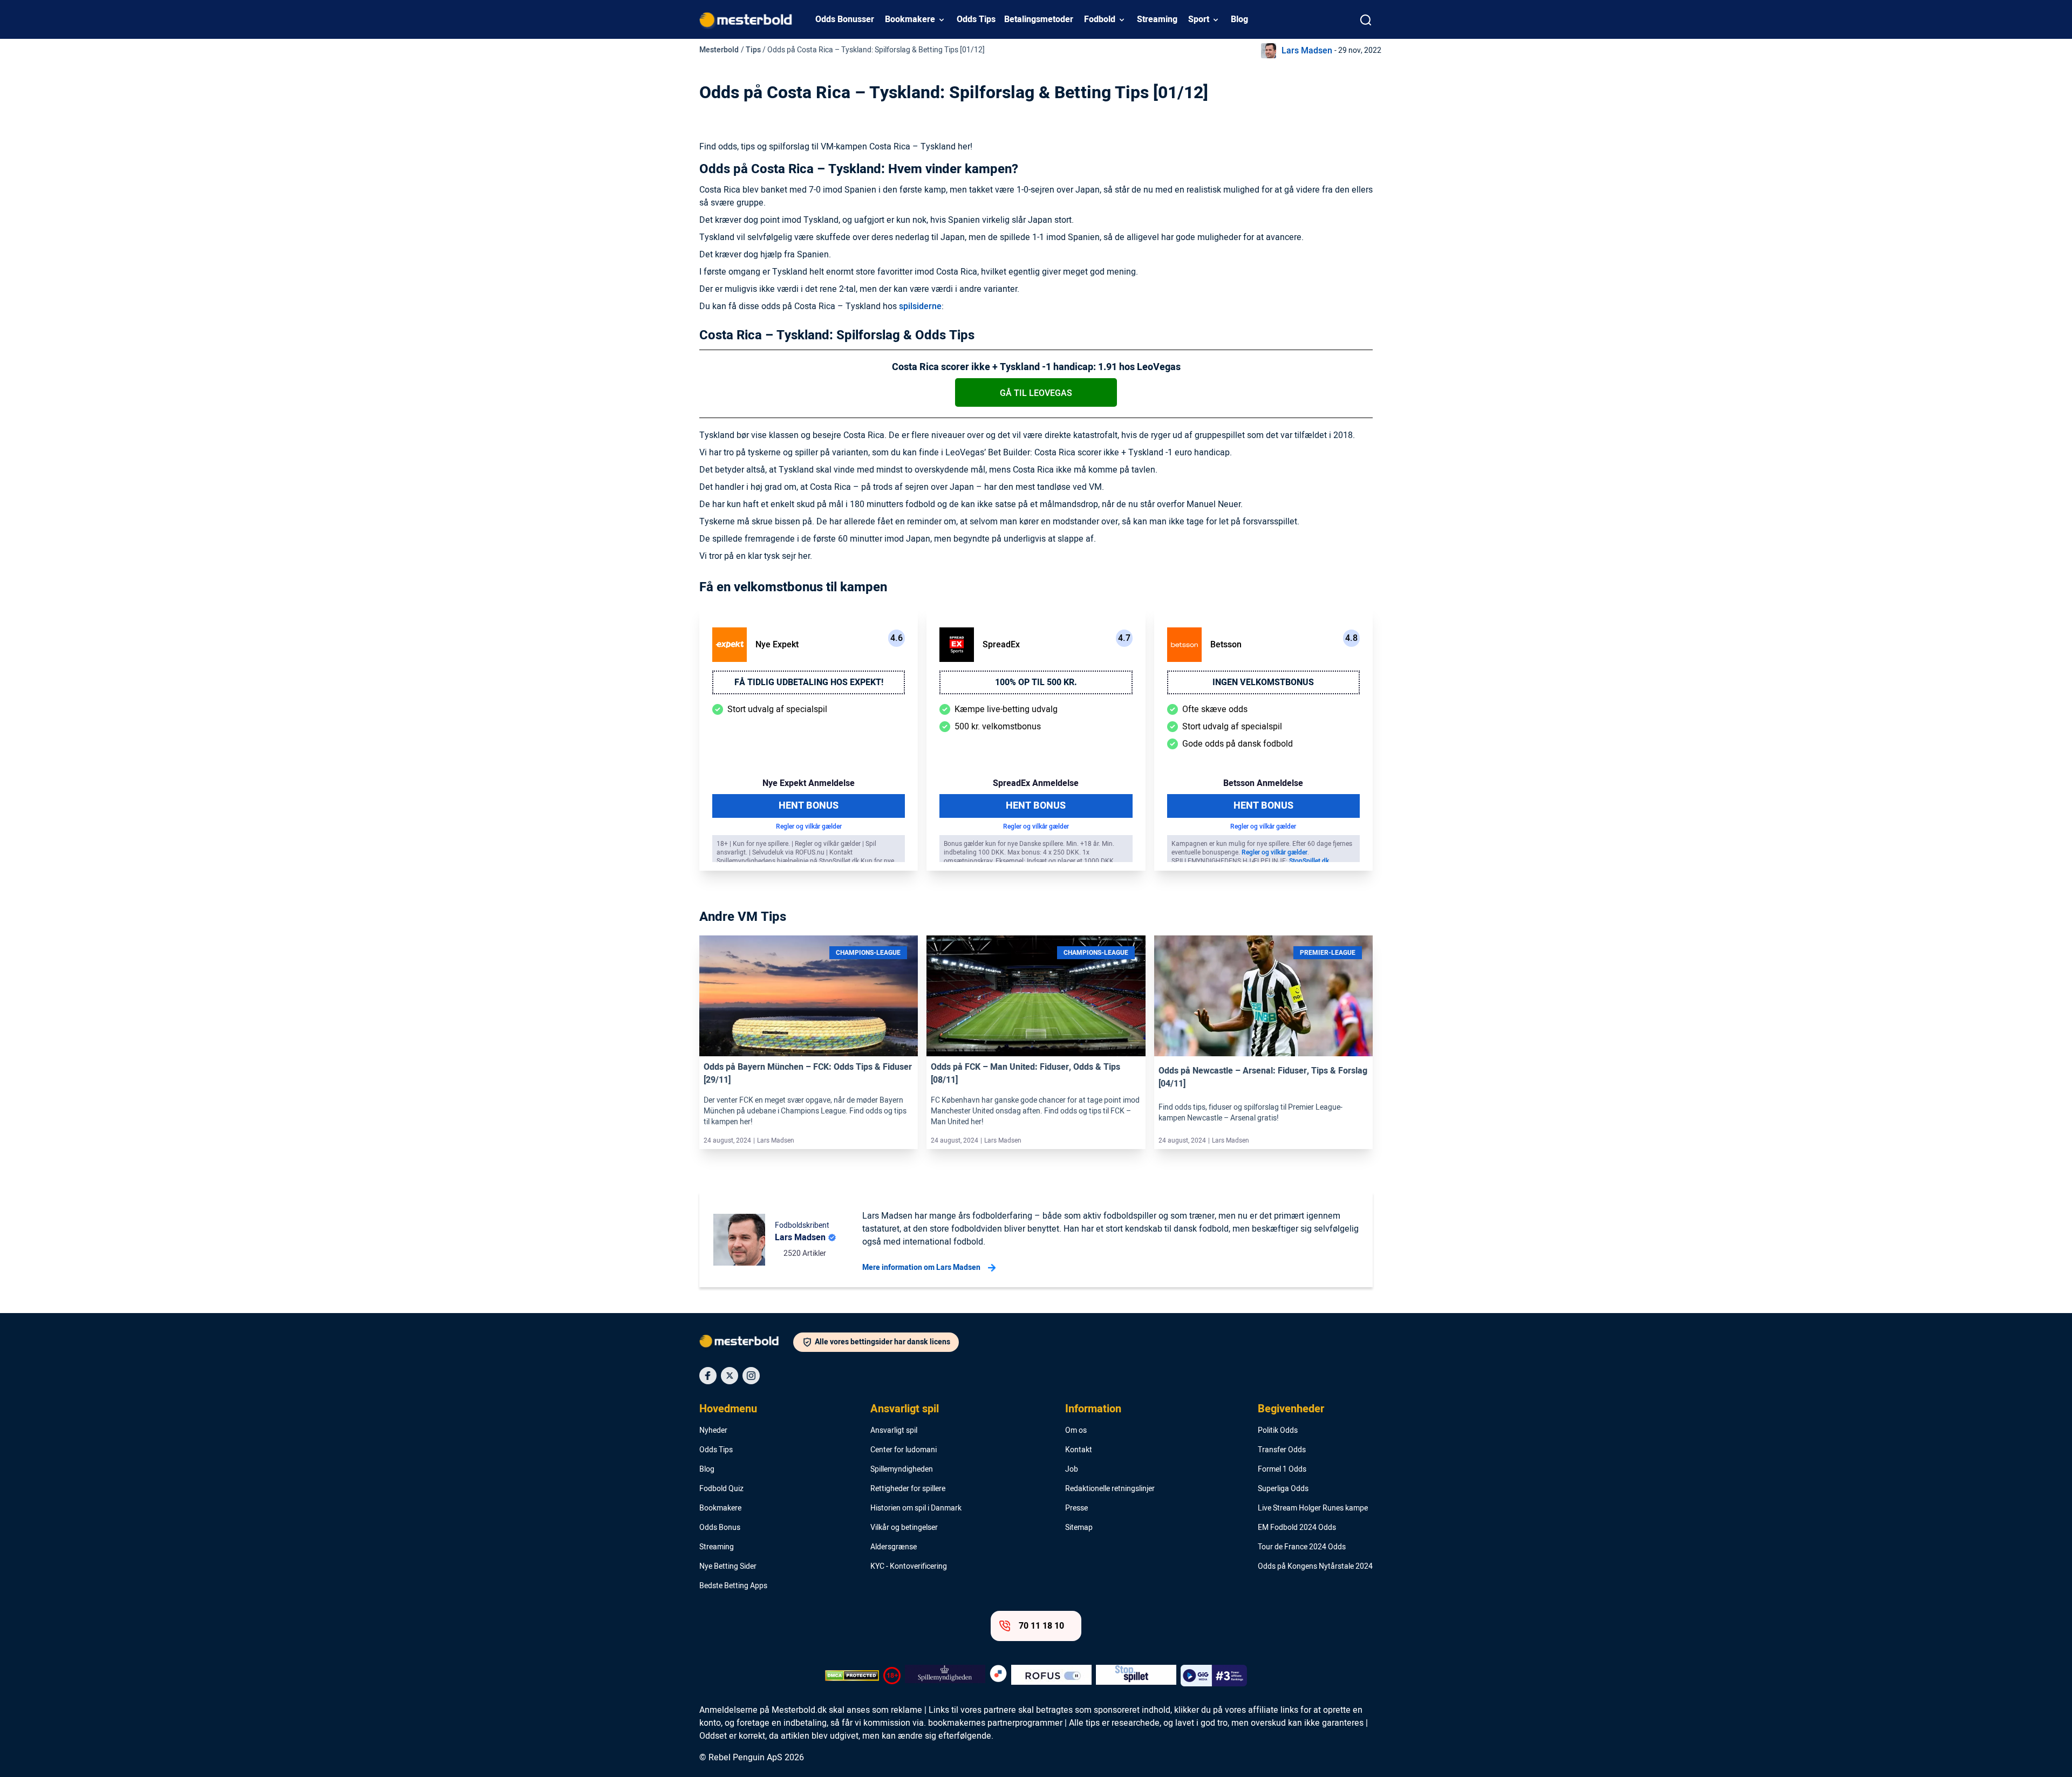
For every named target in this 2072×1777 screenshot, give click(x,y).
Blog (1239, 19)
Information (1093, 1409)
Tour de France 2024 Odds (1302, 1547)
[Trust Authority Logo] (945, 1676)
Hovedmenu (728, 1409)
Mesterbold (719, 50)
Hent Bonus (809, 806)
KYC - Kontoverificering (909, 1567)
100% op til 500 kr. (1036, 682)
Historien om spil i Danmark (916, 1508)
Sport (1199, 19)
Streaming (1157, 19)
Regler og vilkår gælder (809, 826)
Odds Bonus (720, 1528)
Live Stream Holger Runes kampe (1313, 1508)
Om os (1076, 1431)
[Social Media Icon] (708, 1376)
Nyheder (713, 1431)
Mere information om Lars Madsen (921, 1267)
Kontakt (1079, 1450)
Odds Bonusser (845, 19)
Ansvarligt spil (905, 1409)
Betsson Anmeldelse (1263, 783)
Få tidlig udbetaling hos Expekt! (809, 682)
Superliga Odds (1283, 1489)
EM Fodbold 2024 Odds (1297, 1528)
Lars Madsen (1307, 51)
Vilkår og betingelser (904, 1528)
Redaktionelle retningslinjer (1110, 1489)
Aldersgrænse (894, 1547)
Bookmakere (910, 19)
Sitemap (1079, 1528)
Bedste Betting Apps (733, 1586)
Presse (1076, 1508)
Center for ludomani (904, 1450)
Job (1072, 1470)
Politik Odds (1278, 1431)
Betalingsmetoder (1039, 19)
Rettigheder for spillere (908, 1489)
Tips (753, 50)
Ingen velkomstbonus (1263, 682)
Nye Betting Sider (728, 1567)
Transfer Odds (1282, 1450)
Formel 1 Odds (1282, 1470)
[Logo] (746, 1343)
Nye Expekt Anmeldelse (809, 783)
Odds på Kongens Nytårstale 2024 (1315, 1567)
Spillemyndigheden (902, 1470)
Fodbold (1100, 19)
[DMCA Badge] (852, 1676)
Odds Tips (976, 19)
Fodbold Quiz (721, 1489)
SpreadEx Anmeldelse (1036, 783)
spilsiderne (920, 306)
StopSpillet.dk (1309, 861)
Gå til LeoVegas (1036, 393)
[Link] (809, 996)
